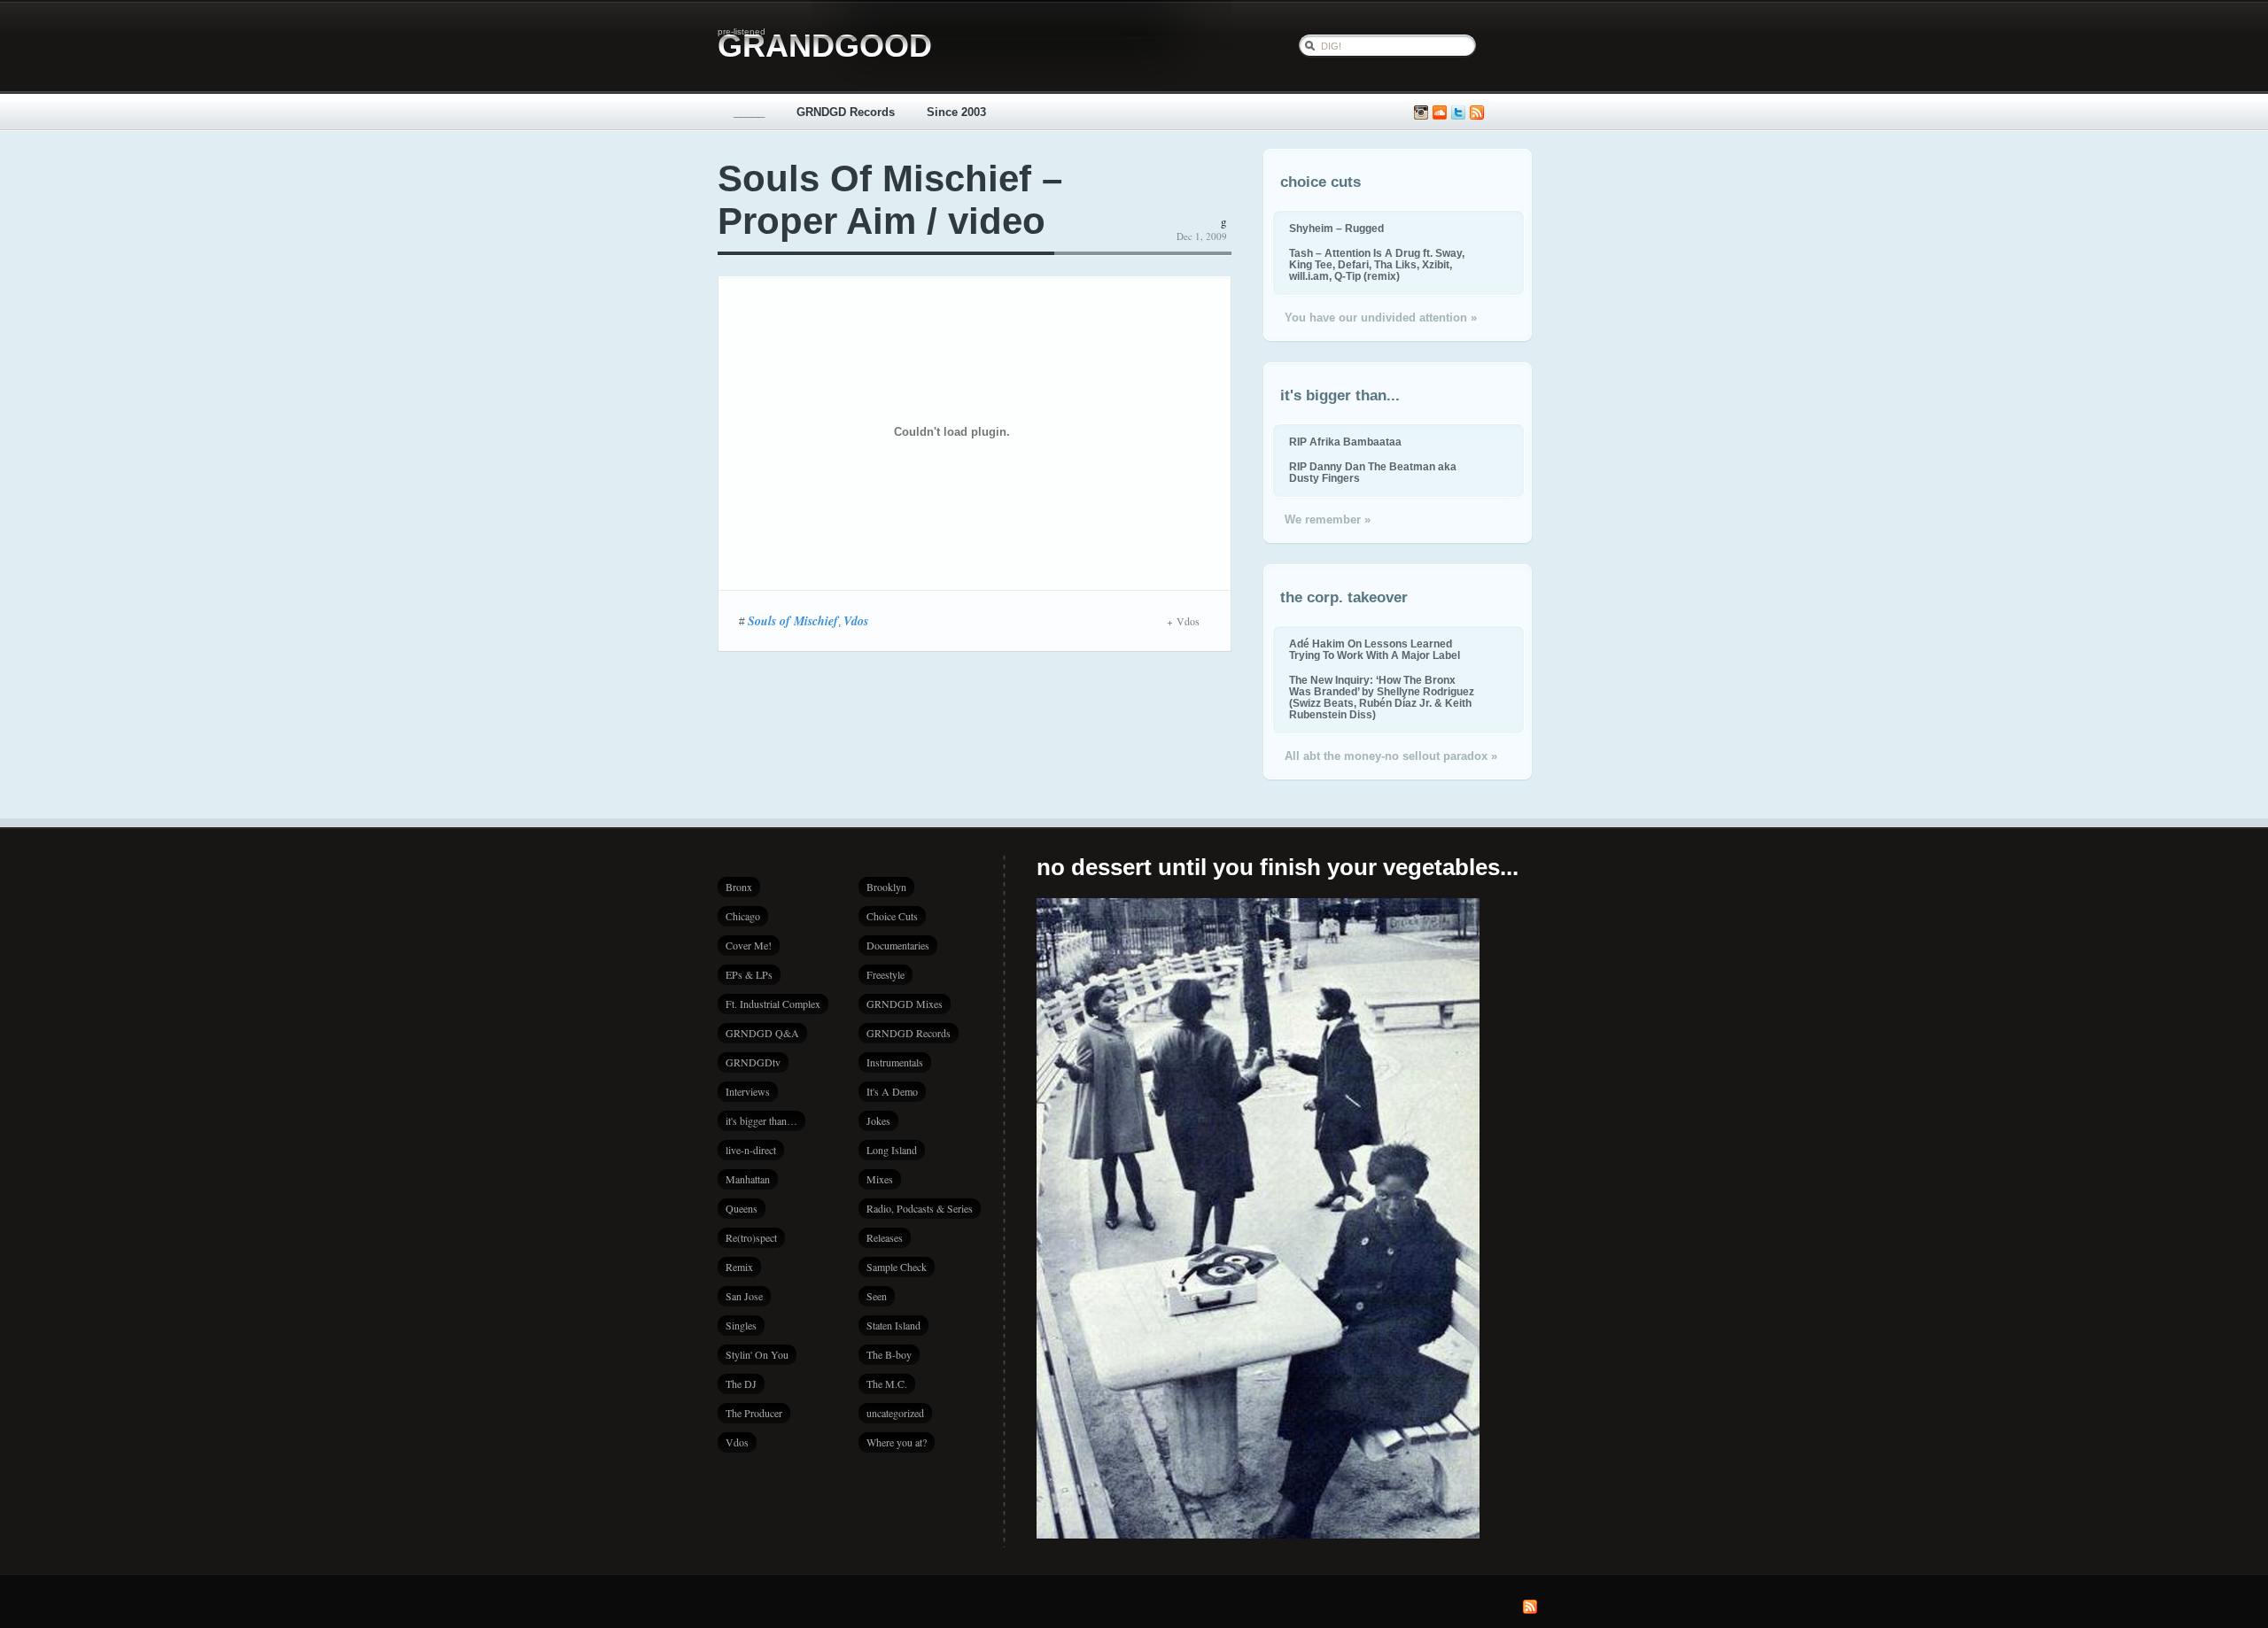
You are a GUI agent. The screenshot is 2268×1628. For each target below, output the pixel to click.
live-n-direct (751, 1150)
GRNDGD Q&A (762, 1033)
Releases (885, 1237)
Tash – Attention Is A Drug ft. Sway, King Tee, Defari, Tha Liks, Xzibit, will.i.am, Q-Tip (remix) (1377, 264)
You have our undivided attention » (1381, 318)
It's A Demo (892, 1091)
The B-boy (889, 1354)
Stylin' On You (757, 1354)
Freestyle (885, 974)
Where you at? (897, 1442)
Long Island (892, 1150)
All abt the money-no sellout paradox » (1391, 756)
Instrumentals (895, 1062)
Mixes (880, 1179)
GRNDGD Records (846, 112)
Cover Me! (749, 945)
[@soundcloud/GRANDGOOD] (1440, 113)
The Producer (754, 1413)
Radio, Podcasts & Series (920, 1208)
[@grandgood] (1458, 113)
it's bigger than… (761, 1120)
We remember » (1328, 519)
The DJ (741, 1384)
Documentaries (898, 945)
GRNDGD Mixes (905, 1004)
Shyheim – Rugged (1336, 228)
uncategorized (895, 1413)
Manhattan (748, 1179)
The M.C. (887, 1384)
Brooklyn (886, 887)
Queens (742, 1208)
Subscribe (1477, 113)
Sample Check (897, 1267)
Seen (877, 1296)
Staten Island (893, 1325)
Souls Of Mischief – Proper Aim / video (890, 200)
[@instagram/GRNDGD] (1421, 113)
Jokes (878, 1120)
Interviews (748, 1091)
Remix (739, 1267)
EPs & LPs (749, 974)
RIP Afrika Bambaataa (1345, 442)
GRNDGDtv (753, 1062)
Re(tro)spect (751, 1237)
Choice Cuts (892, 916)
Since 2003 (956, 112)
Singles (741, 1325)
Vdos (856, 621)
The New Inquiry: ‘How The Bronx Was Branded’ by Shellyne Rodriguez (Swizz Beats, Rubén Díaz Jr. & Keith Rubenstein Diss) (1382, 697)
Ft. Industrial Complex (773, 1004)
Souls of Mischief (793, 621)
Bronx (739, 887)
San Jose (744, 1296)
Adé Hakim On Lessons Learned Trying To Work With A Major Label (1375, 649)
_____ (749, 112)
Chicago (743, 916)
